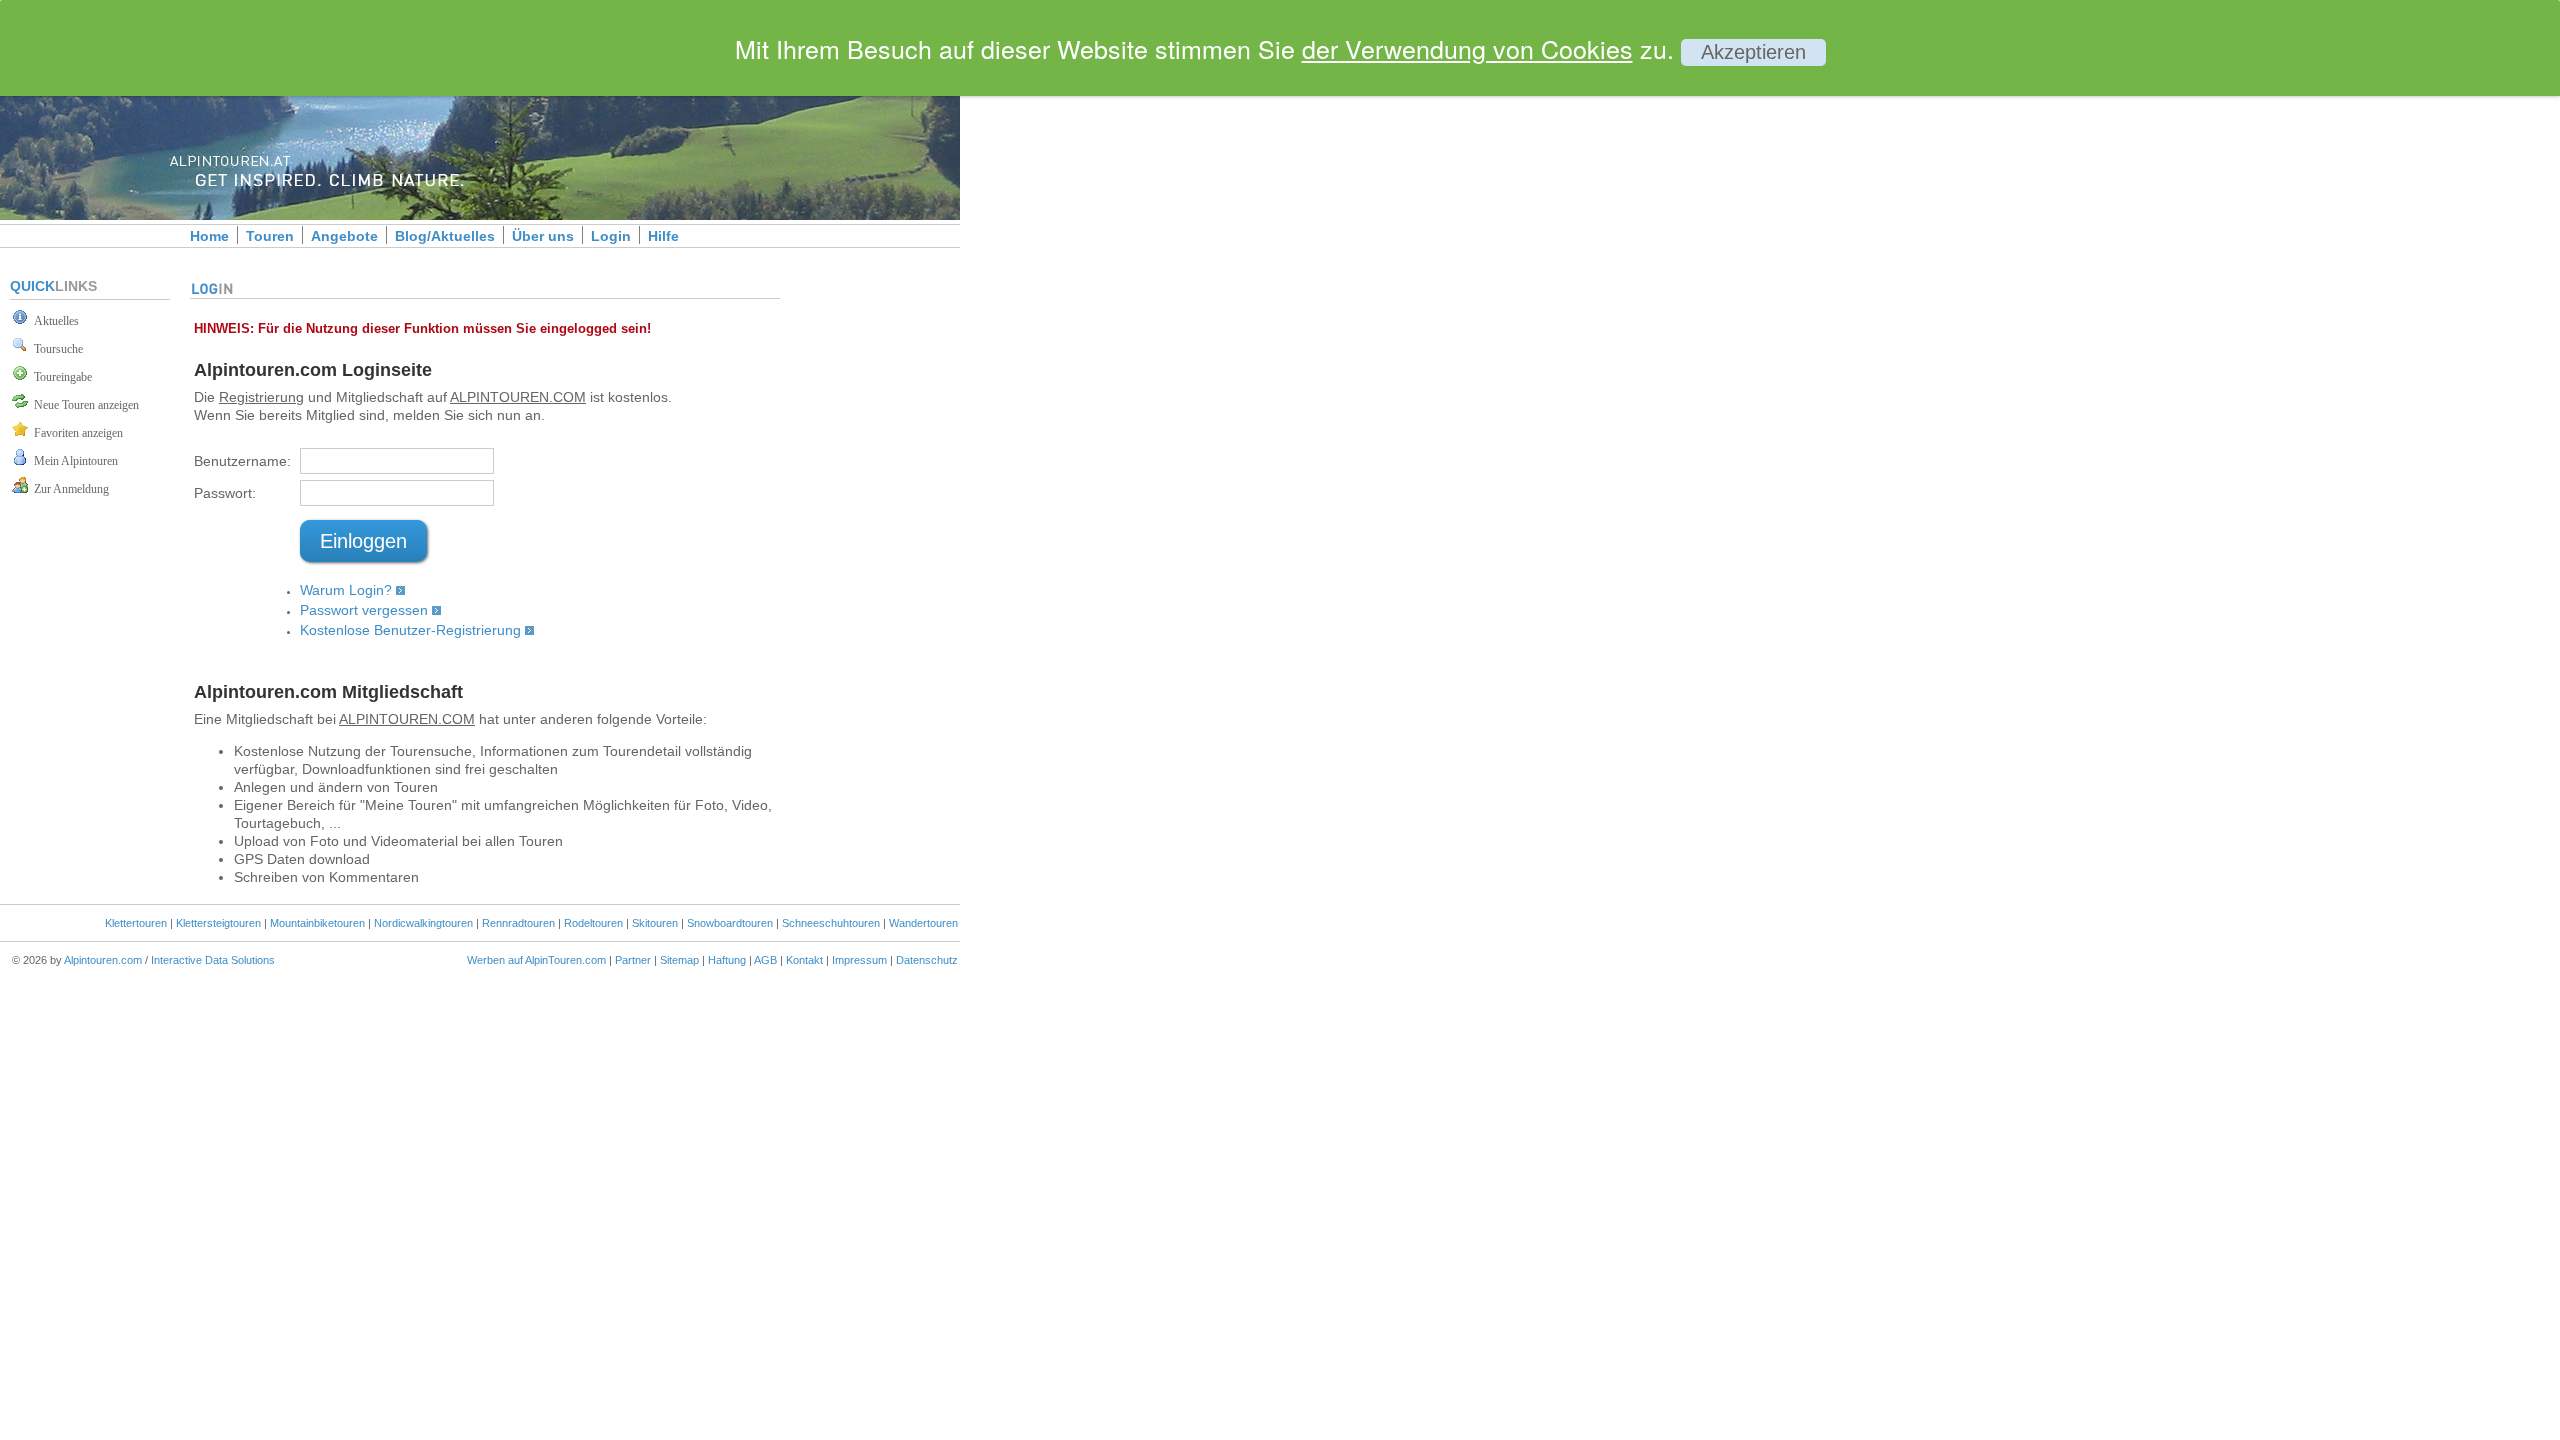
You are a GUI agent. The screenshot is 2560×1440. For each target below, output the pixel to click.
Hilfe (663, 236)
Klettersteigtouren (218, 923)
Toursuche (55, 349)
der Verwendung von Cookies (1467, 48)
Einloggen (363, 541)
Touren (270, 236)
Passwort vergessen (364, 610)
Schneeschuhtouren (831, 923)
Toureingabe (60, 377)
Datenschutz (927, 960)
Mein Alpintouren (73, 461)
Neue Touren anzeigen (83, 405)
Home (209, 236)
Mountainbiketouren (317, 923)
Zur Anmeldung (68, 489)
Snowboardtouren (730, 923)
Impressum (859, 960)
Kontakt (804, 960)
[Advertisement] (1130, 343)
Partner (633, 960)
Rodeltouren (593, 923)
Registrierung (261, 397)
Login (611, 236)
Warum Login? (346, 590)
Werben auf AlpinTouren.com (536, 960)
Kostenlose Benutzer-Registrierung (410, 630)
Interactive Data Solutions (213, 960)
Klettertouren (136, 923)
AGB (765, 960)
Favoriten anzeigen (75, 433)
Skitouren (655, 923)
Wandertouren (923, 923)
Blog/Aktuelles (445, 236)
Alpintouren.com (103, 960)
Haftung (727, 960)
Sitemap (679, 960)
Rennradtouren (518, 923)
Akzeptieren (1753, 52)
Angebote (344, 236)
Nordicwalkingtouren (423, 923)
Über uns (543, 236)
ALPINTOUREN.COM (518, 397)
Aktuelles (53, 321)
